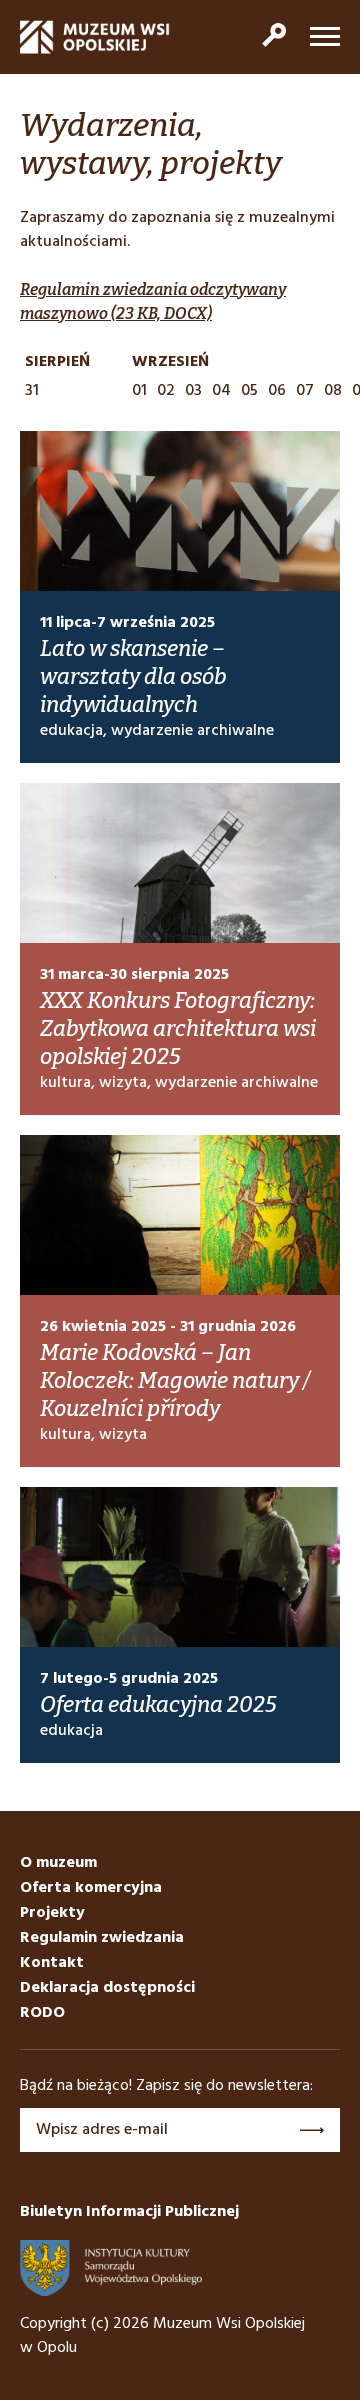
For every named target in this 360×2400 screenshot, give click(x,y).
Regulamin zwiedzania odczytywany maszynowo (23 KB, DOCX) (153, 301)
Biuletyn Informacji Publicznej (129, 2212)
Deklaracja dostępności (107, 1988)
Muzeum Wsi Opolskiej (95, 37)
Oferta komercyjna (91, 1888)
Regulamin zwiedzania (102, 1938)
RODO (42, 2013)
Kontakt (52, 1963)
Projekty (52, 1913)
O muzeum (58, 1863)
